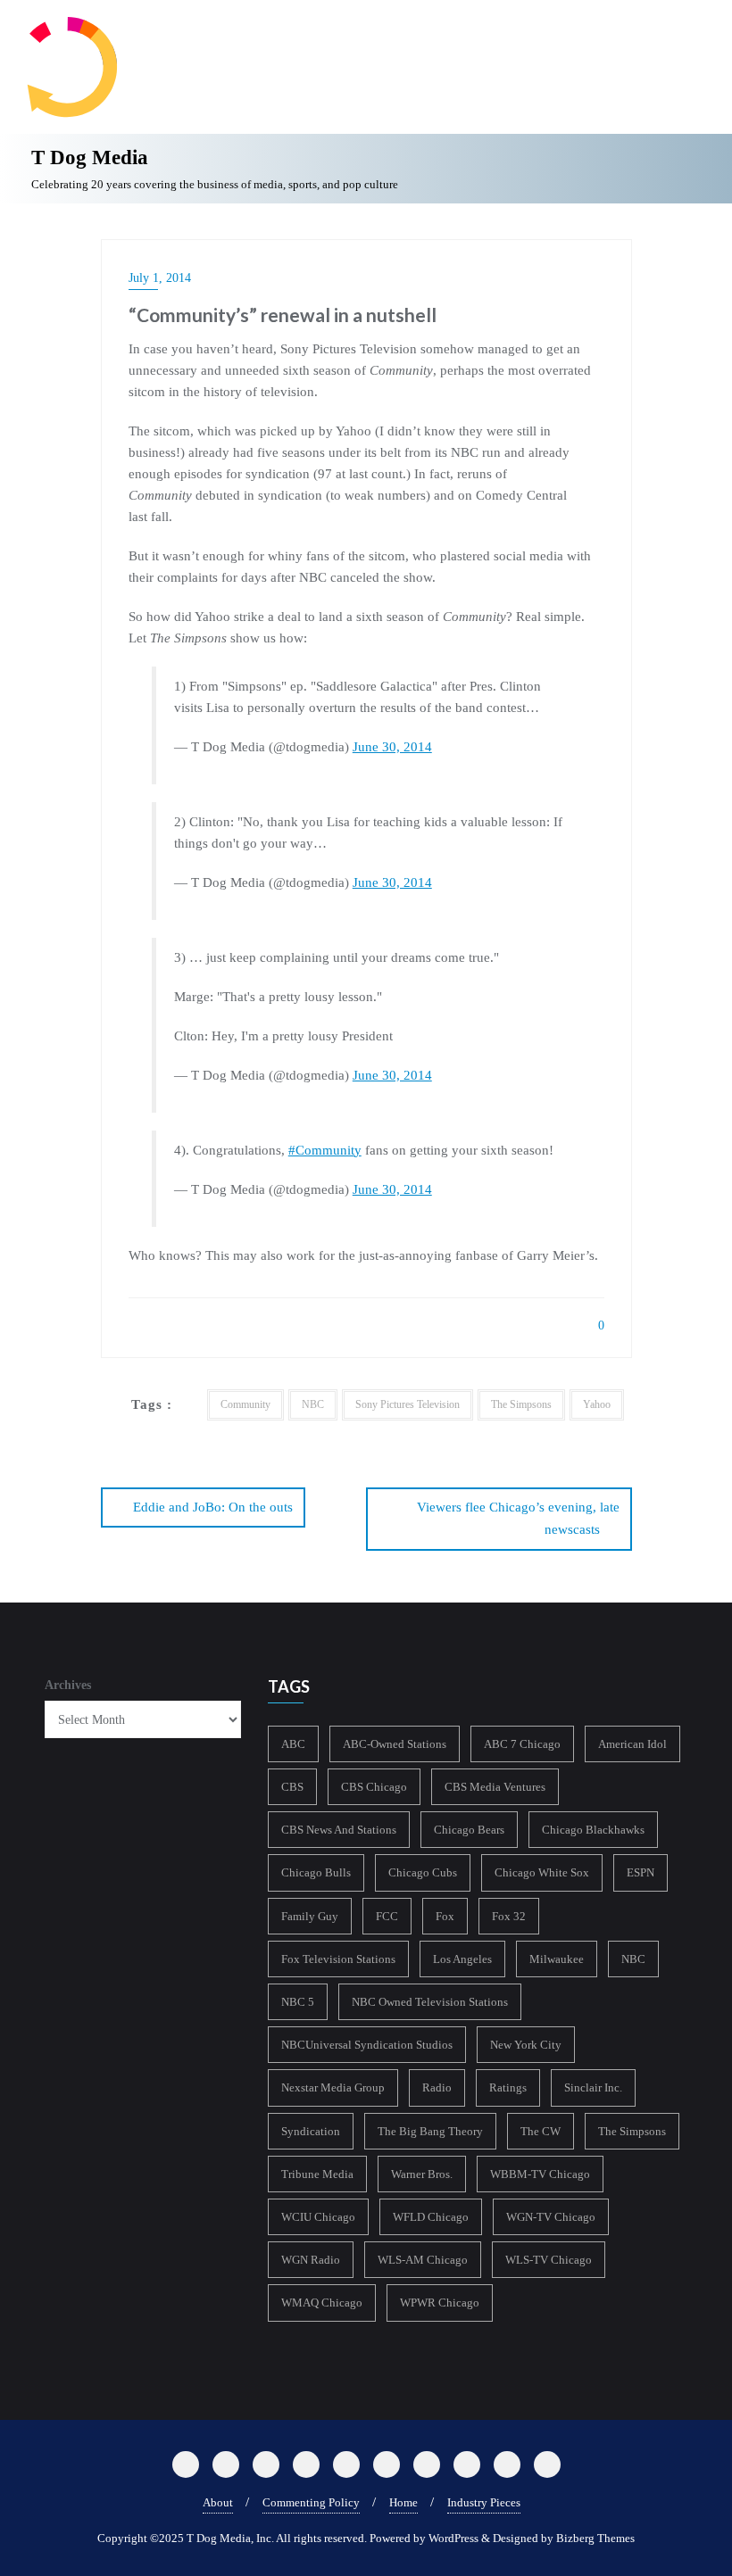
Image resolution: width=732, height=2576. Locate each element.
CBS (292, 1787)
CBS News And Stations (339, 1830)
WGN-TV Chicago (551, 2217)
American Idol (632, 1744)
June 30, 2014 (392, 747)
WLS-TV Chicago (549, 2260)
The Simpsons (521, 1404)
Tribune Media (317, 2174)
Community (245, 1404)
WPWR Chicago (440, 2303)
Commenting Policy (311, 2502)
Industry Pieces (484, 2502)
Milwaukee (557, 1959)
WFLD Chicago (431, 2217)
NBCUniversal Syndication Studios (367, 2045)
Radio (437, 2087)
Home (403, 2502)
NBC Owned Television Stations (430, 2002)
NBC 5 (298, 2002)
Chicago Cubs (423, 1872)
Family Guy (310, 1916)
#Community (325, 1150)
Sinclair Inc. (593, 2087)
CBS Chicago (374, 1787)
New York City (526, 2045)
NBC (313, 1404)
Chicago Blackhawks (593, 1830)
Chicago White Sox (542, 1872)
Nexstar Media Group (333, 2087)
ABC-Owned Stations (395, 1744)
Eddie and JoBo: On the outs (213, 1507)
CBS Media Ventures (495, 1787)
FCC (387, 1916)
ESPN (640, 1872)
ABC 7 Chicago (522, 1744)
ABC (293, 1744)
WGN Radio (311, 2260)
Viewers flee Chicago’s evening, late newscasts (518, 1518)
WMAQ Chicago (322, 2303)
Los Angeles (462, 1959)
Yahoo (597, 1404)
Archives (68, 1685)
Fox (445, 1916)
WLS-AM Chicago (423, 2260)
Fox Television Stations (338, 1959)
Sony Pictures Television (408, 1404)
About (218, 2502)
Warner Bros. (422, 2174)
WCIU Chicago (318, 2217)
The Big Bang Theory (430, 2131)
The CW (541, 2131)
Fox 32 (509, 1916)
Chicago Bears (469, 1830)
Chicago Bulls (316, 1872)
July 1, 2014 (160, 278)
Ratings (508, 2087)
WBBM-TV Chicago (540, 2174)
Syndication (311, 2131)
